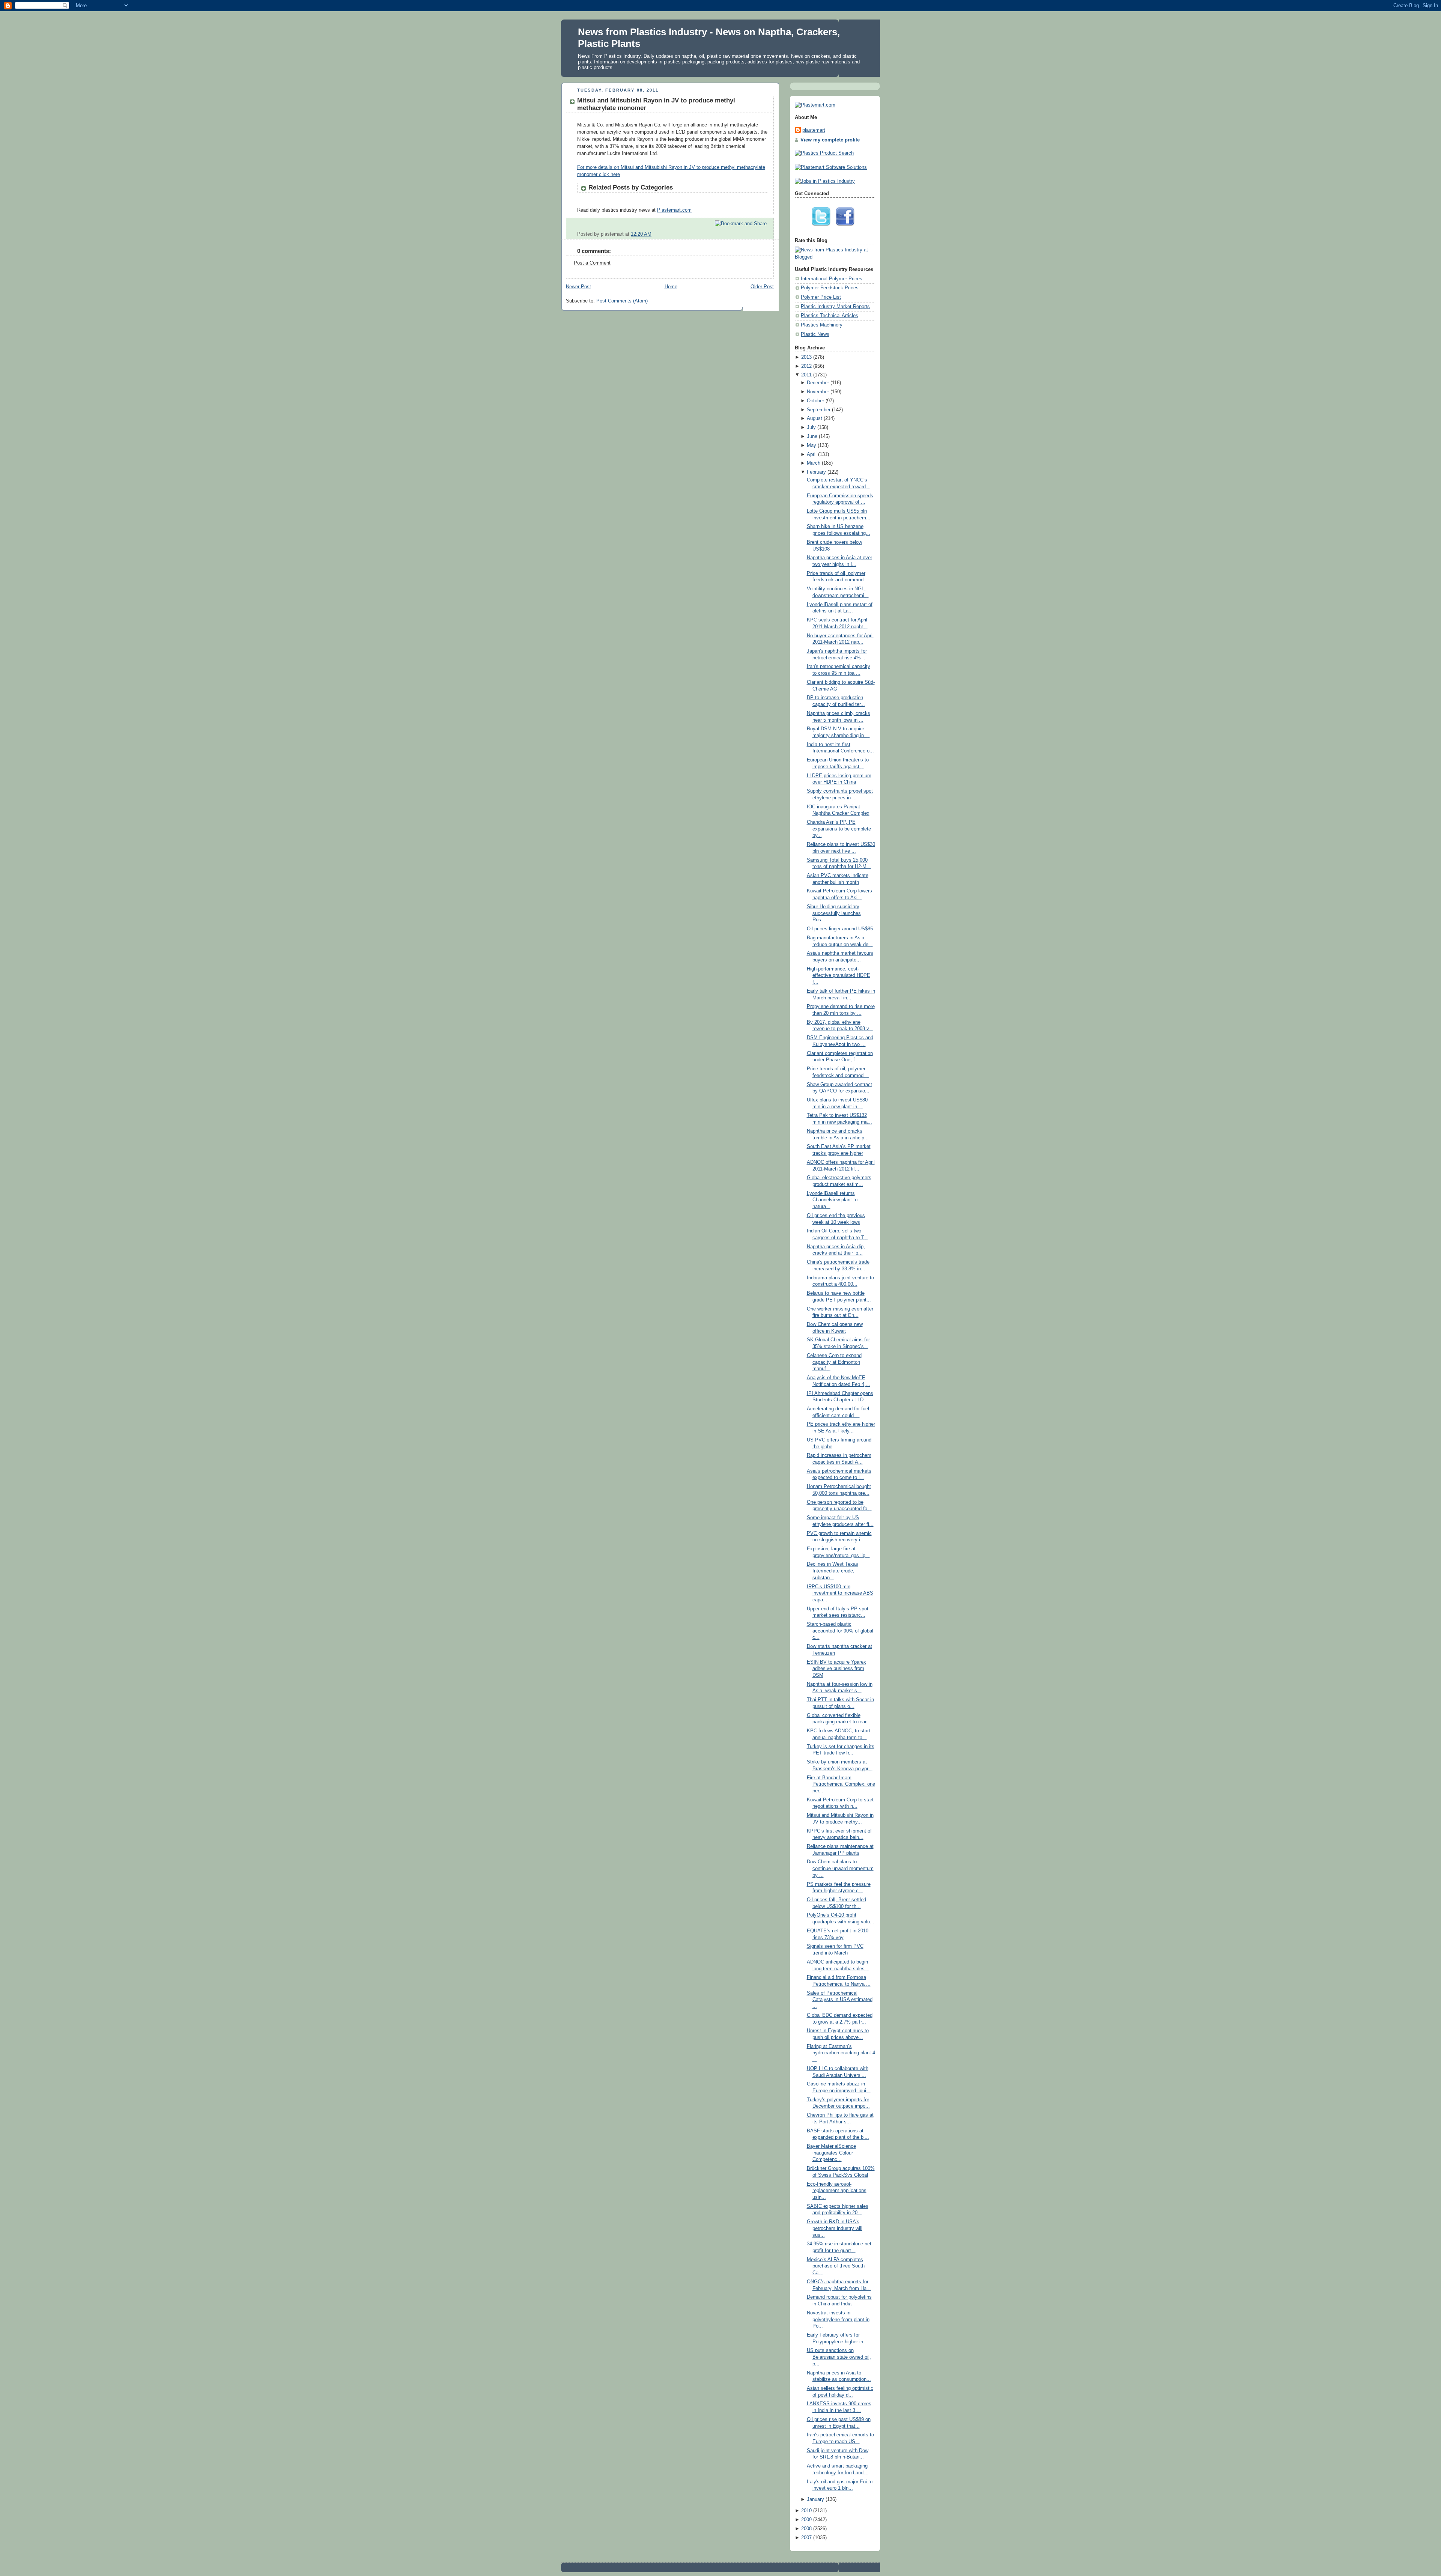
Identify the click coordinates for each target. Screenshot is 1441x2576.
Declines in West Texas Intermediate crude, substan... (833, 1571)
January (815, 2499)
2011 (806, 375)
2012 (806, 366)
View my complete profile (830, 140)
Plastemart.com (674, 210)
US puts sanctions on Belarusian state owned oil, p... (839, 2357)
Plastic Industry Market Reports (835, 307)
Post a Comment (592, 263)
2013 (806, 357)
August (815, 418)
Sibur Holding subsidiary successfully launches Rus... (834, 913)
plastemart (814, 130)
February (816, 472)
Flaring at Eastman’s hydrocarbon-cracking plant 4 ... (841, 2053)
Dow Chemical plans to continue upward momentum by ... (840, 1868)
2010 (806, 2511)
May (812, 445)
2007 (806, 2538)
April (812, 454)
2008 (806, 2529)
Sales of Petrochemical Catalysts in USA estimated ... (840, 2000)
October (815, 401)
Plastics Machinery (822, 325)
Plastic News (815, 334)
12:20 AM (641, 234)
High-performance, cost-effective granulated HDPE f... (839, 976)
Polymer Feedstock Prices (830, 288)
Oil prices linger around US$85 (840, 929)
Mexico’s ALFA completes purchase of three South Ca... (836, 2266)
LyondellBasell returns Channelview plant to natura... (832, 1200)
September (819, 410)
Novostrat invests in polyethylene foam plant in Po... (838, 2319)
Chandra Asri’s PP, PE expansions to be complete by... (839, 829)
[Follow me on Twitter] (823, 228)
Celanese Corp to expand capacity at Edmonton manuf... (834, 1362)
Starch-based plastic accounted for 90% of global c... (840, 1631)
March (814, 463)
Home (671, 287)
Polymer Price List (821, 297)
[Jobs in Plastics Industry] (825, 181)
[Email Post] (767, 234)
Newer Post (578, 287)
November (818, 392)
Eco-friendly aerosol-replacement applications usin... (837, 2191)
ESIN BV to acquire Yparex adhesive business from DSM (836, 1669)
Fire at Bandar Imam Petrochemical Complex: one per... (841, 1784)
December (818, 383)
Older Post (762, 287)
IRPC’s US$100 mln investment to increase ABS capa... (840, 1593)
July (811, 427)
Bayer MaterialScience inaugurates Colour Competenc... (831, 2153)
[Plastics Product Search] (824, 153)
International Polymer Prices (832, 279)
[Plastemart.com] (815, 105)
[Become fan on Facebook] (847, 228)
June (812, 436)
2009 (806, 2520)
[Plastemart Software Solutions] (831, 167)
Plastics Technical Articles (830, 316)
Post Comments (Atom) (622, 301)
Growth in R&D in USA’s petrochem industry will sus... (835, 2228)
